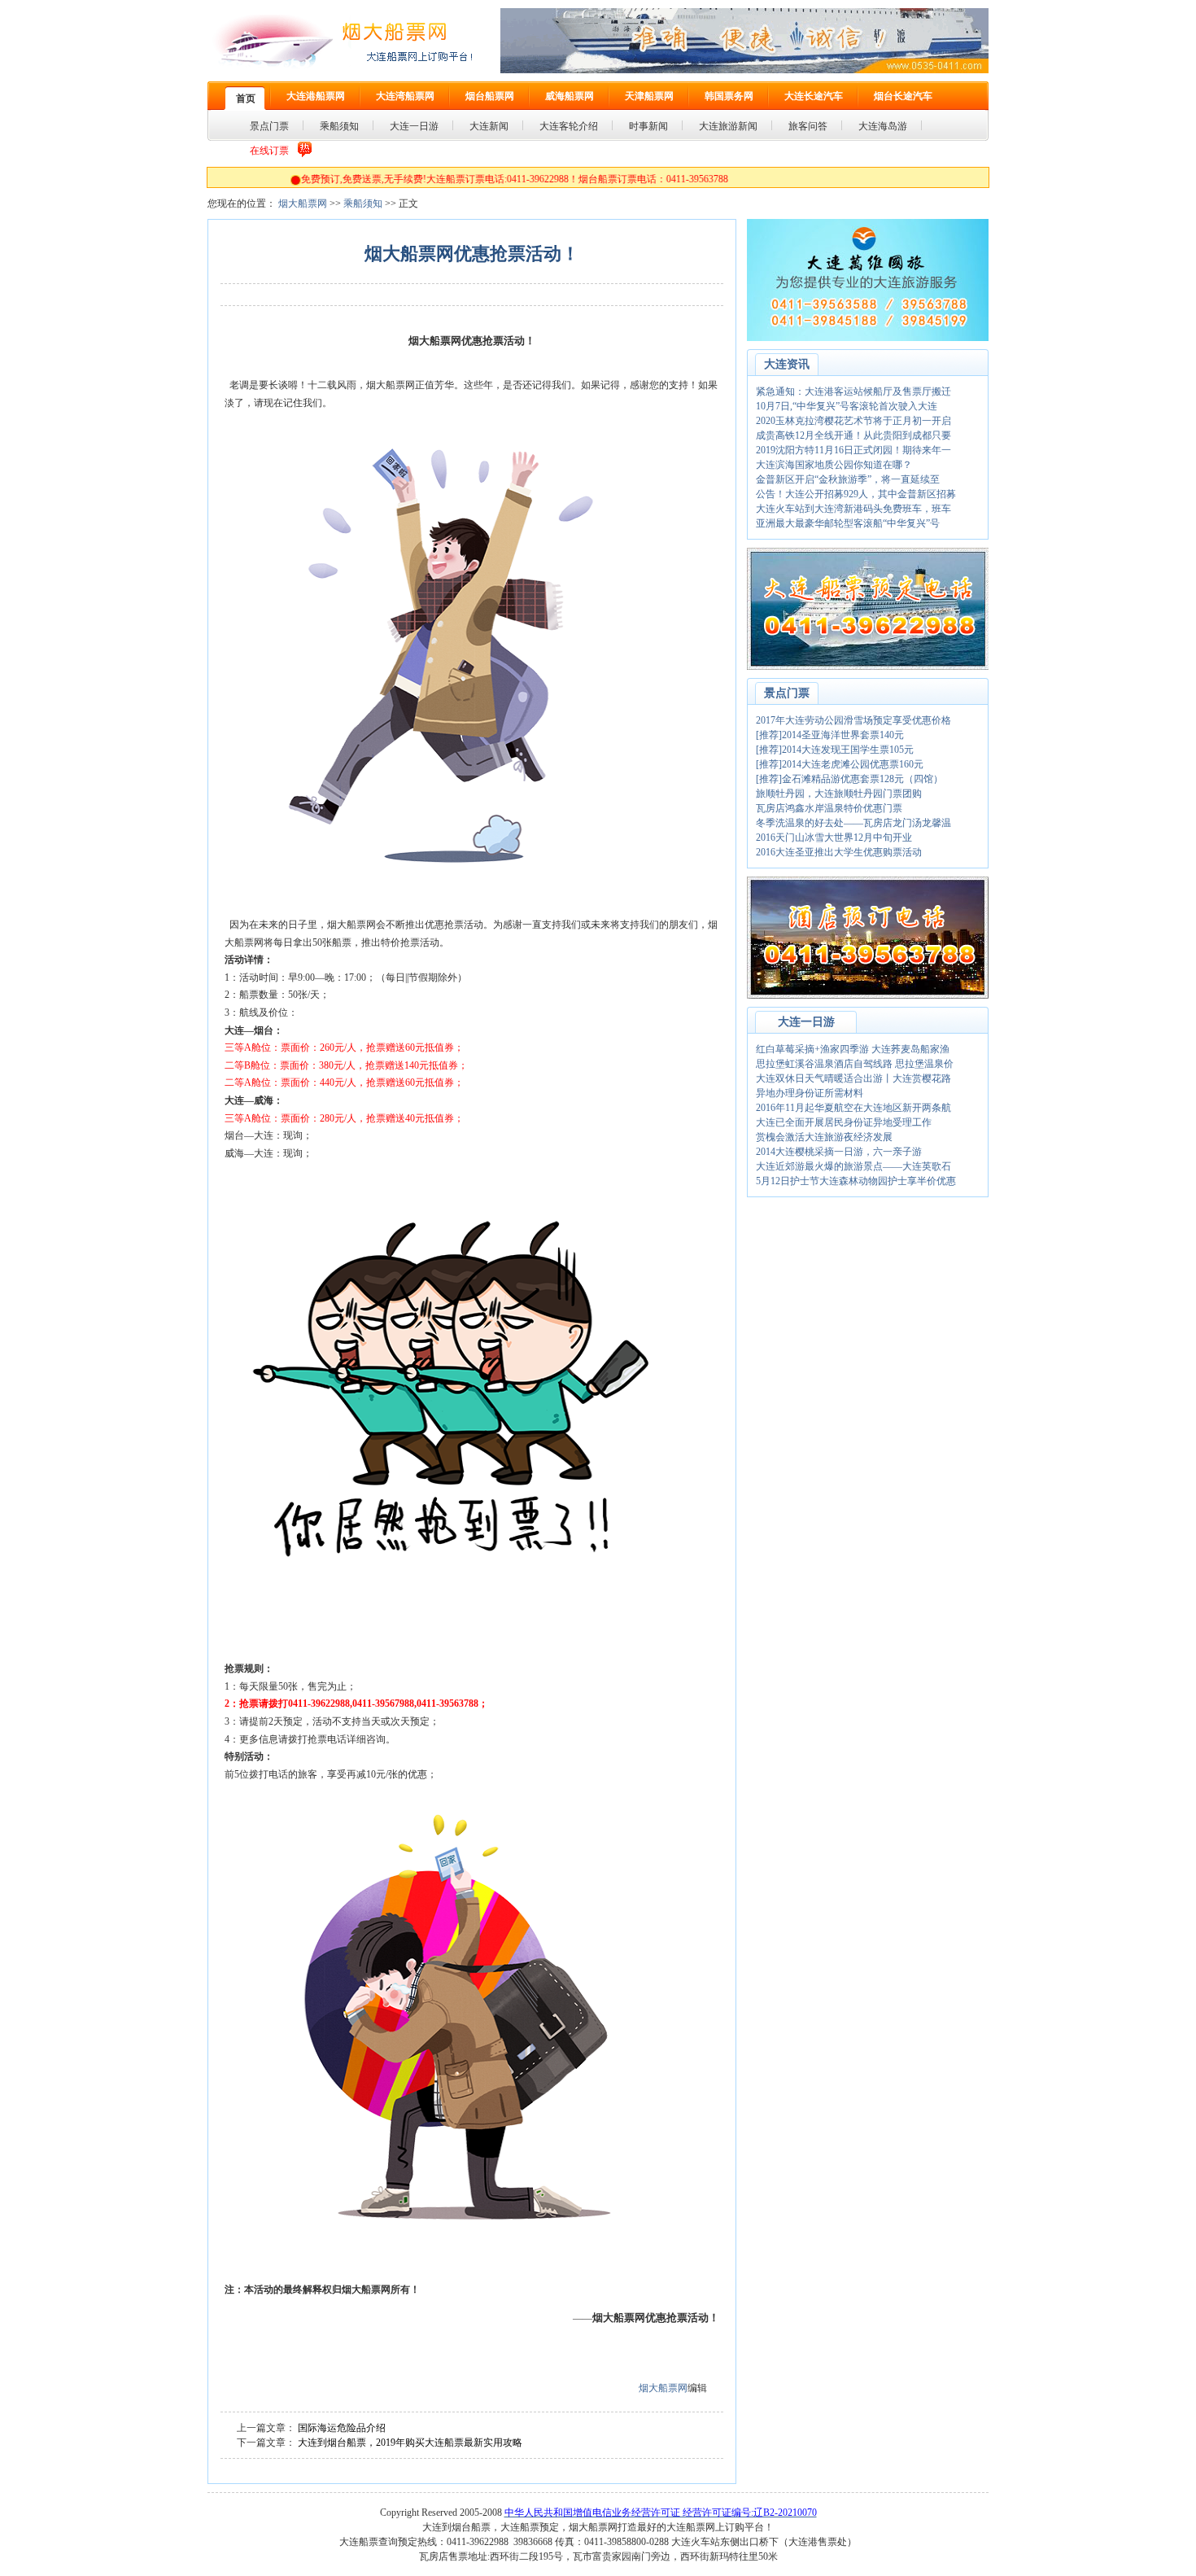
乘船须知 (363, 203)
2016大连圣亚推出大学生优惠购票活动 (839, 852)
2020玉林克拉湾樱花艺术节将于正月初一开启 (853, 421)
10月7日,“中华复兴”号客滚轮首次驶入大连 (847, 406)
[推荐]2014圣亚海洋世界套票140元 (830, 735)
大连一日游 (806, 1022)
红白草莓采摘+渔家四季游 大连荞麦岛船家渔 (853, 1049)
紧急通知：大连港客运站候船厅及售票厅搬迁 (853, 391)
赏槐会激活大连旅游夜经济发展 (824, 1137)
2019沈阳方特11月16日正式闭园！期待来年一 (853, 450)
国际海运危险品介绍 (342, 2428)
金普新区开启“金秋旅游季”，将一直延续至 (848, 479)
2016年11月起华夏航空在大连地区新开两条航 (853, 1108)
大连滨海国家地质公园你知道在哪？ (834, 465)
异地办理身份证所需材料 (810, 1093)
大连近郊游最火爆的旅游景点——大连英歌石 (853, 1166)
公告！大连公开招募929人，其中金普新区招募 (856, 494)
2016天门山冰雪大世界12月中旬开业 (834, 838)
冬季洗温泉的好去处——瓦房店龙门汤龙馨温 (853, 823)
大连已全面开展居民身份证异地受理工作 (844, 1122)
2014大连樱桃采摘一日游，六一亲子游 (839, 1152)
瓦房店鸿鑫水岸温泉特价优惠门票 (829, 808)
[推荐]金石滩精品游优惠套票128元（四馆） (849, 779)
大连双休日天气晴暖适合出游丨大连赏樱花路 (853, 1078)
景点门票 (787, 693)
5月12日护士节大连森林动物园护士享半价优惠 (856, 1181)
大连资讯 (787, 364)
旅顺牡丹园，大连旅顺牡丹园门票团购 (839, 794)
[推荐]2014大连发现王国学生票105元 (835, 750)
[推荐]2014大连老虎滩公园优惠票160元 (840, 764)
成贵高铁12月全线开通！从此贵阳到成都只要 (853, 435)
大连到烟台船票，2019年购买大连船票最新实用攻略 (410, 2443)
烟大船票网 (303, 203)
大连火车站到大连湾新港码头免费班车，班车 (853, 509)
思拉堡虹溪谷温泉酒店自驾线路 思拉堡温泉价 (855, 1064)
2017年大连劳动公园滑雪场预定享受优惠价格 (853, 720)
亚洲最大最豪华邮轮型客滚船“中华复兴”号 (848, 523)
